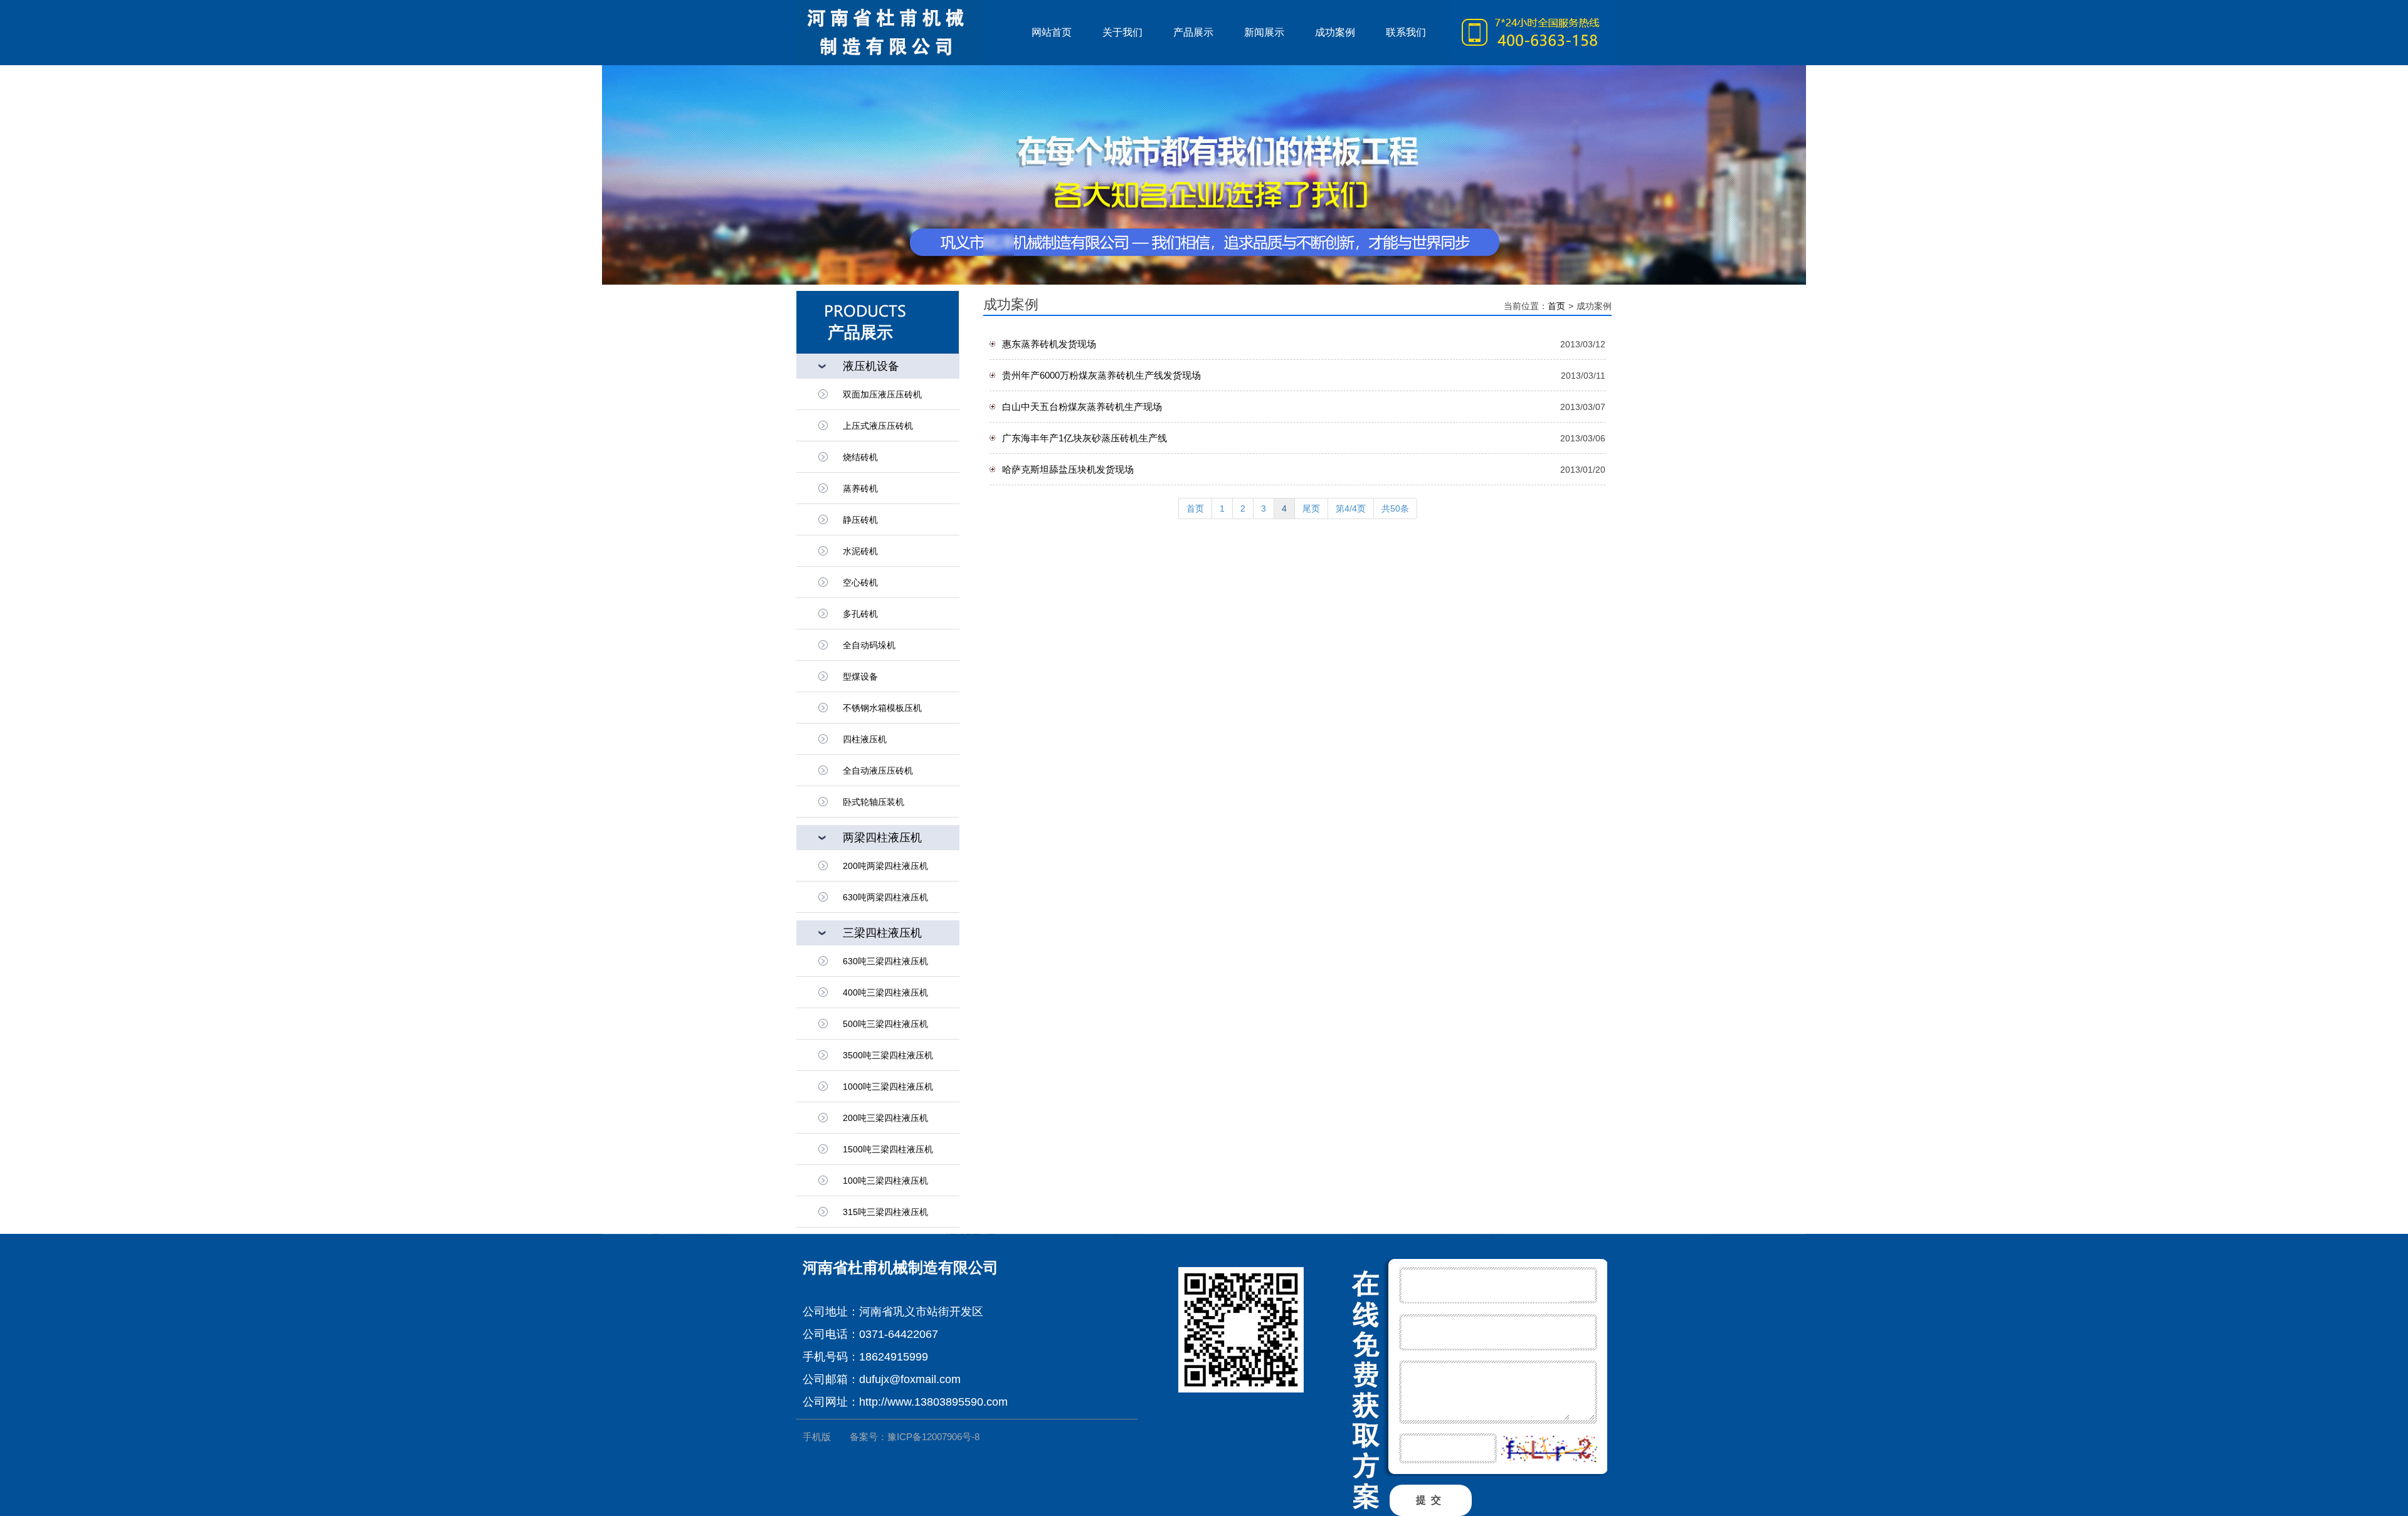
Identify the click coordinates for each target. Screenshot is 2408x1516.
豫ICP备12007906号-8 (933, 1437)
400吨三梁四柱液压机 (885, 992)
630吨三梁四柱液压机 (885, 961)
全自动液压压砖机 (878, 771)
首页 (1556, 306)
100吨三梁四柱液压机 (885, 1181)
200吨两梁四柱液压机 (885, 866)
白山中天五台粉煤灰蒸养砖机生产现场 (1082, 407)
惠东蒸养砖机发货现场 (1049, 344)
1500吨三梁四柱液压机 (888, 1149)
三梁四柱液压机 (882, 933)
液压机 (906, 33)
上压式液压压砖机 (878, 426)
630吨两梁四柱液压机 (885, 897)
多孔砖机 (860, 614)
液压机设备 (871, 366)
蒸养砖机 (860, 488)
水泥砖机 (860, 551)
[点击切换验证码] (1549, 1449)
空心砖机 (860, 582)
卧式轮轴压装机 (874, 802)
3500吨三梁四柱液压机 (888, 1055)
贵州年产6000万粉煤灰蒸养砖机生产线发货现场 (1101, 375)
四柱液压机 (865, 739)
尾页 (1311, 508)
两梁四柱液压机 (882, 838)
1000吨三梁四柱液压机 (888, 1087)
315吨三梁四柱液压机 (885, 1212)
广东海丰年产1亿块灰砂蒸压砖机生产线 (1085, 438)
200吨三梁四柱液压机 (885, 1118)
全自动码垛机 (869, 645)
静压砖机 (860, 520)
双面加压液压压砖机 (882, 394)
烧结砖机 (860, 457)
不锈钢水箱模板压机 (882, 708)
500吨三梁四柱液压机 (885, 1024)
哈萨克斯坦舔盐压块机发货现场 (1068, 469)
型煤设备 (860, 676)
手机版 (817, 1437)
